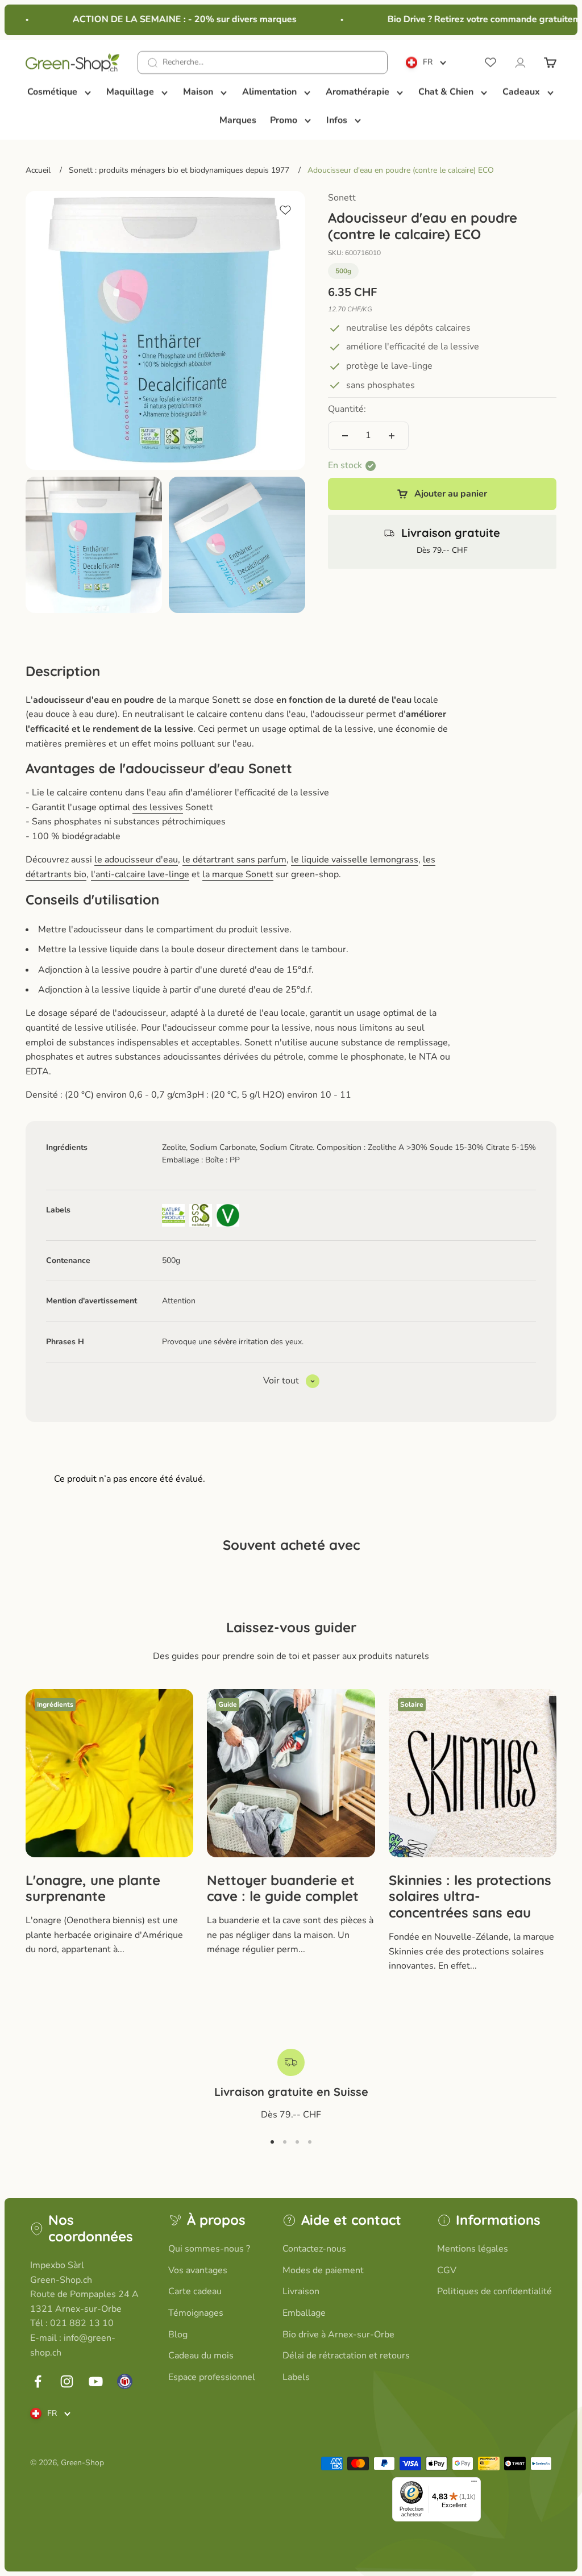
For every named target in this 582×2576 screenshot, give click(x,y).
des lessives (158, 807)
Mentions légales (473, 2249)
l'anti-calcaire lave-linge (140, 874)
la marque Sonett (238, 874)
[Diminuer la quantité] (345, 436)
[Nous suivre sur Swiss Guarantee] (125, 2381)
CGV (447, 2270)
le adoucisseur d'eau (136, 860)
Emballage (304, 2313)
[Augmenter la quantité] (392, 436)
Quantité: (347, 409)
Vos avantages (198, 2270)
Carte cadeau (195, 2291)
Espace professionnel (212, 2377)
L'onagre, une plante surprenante (93, 1888)
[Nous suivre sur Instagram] (67, 2381)
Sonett (342, 198)
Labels (296, 2377)
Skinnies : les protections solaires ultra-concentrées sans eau (470, 1896)
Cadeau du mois (201, 2356)
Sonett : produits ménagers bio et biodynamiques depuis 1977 (179, 170)
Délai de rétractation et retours (346, 2356)
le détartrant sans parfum (234, 860)
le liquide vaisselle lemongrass (355, 860)
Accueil (38, 170)
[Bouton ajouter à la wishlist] (285, 210)
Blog (178, 2335)
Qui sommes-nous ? (209, 2249)
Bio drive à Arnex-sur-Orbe (338, 2335)
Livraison (301, 2291)
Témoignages (196, 2313)
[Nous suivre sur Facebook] (38, 2381)
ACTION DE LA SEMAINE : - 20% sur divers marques (171, 19)
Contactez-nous (314, 2249)
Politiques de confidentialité (494, 2291)
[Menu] (474, 2484)
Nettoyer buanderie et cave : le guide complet (283, 1888)
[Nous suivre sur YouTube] (96, 2381)
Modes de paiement (323, 2270)
